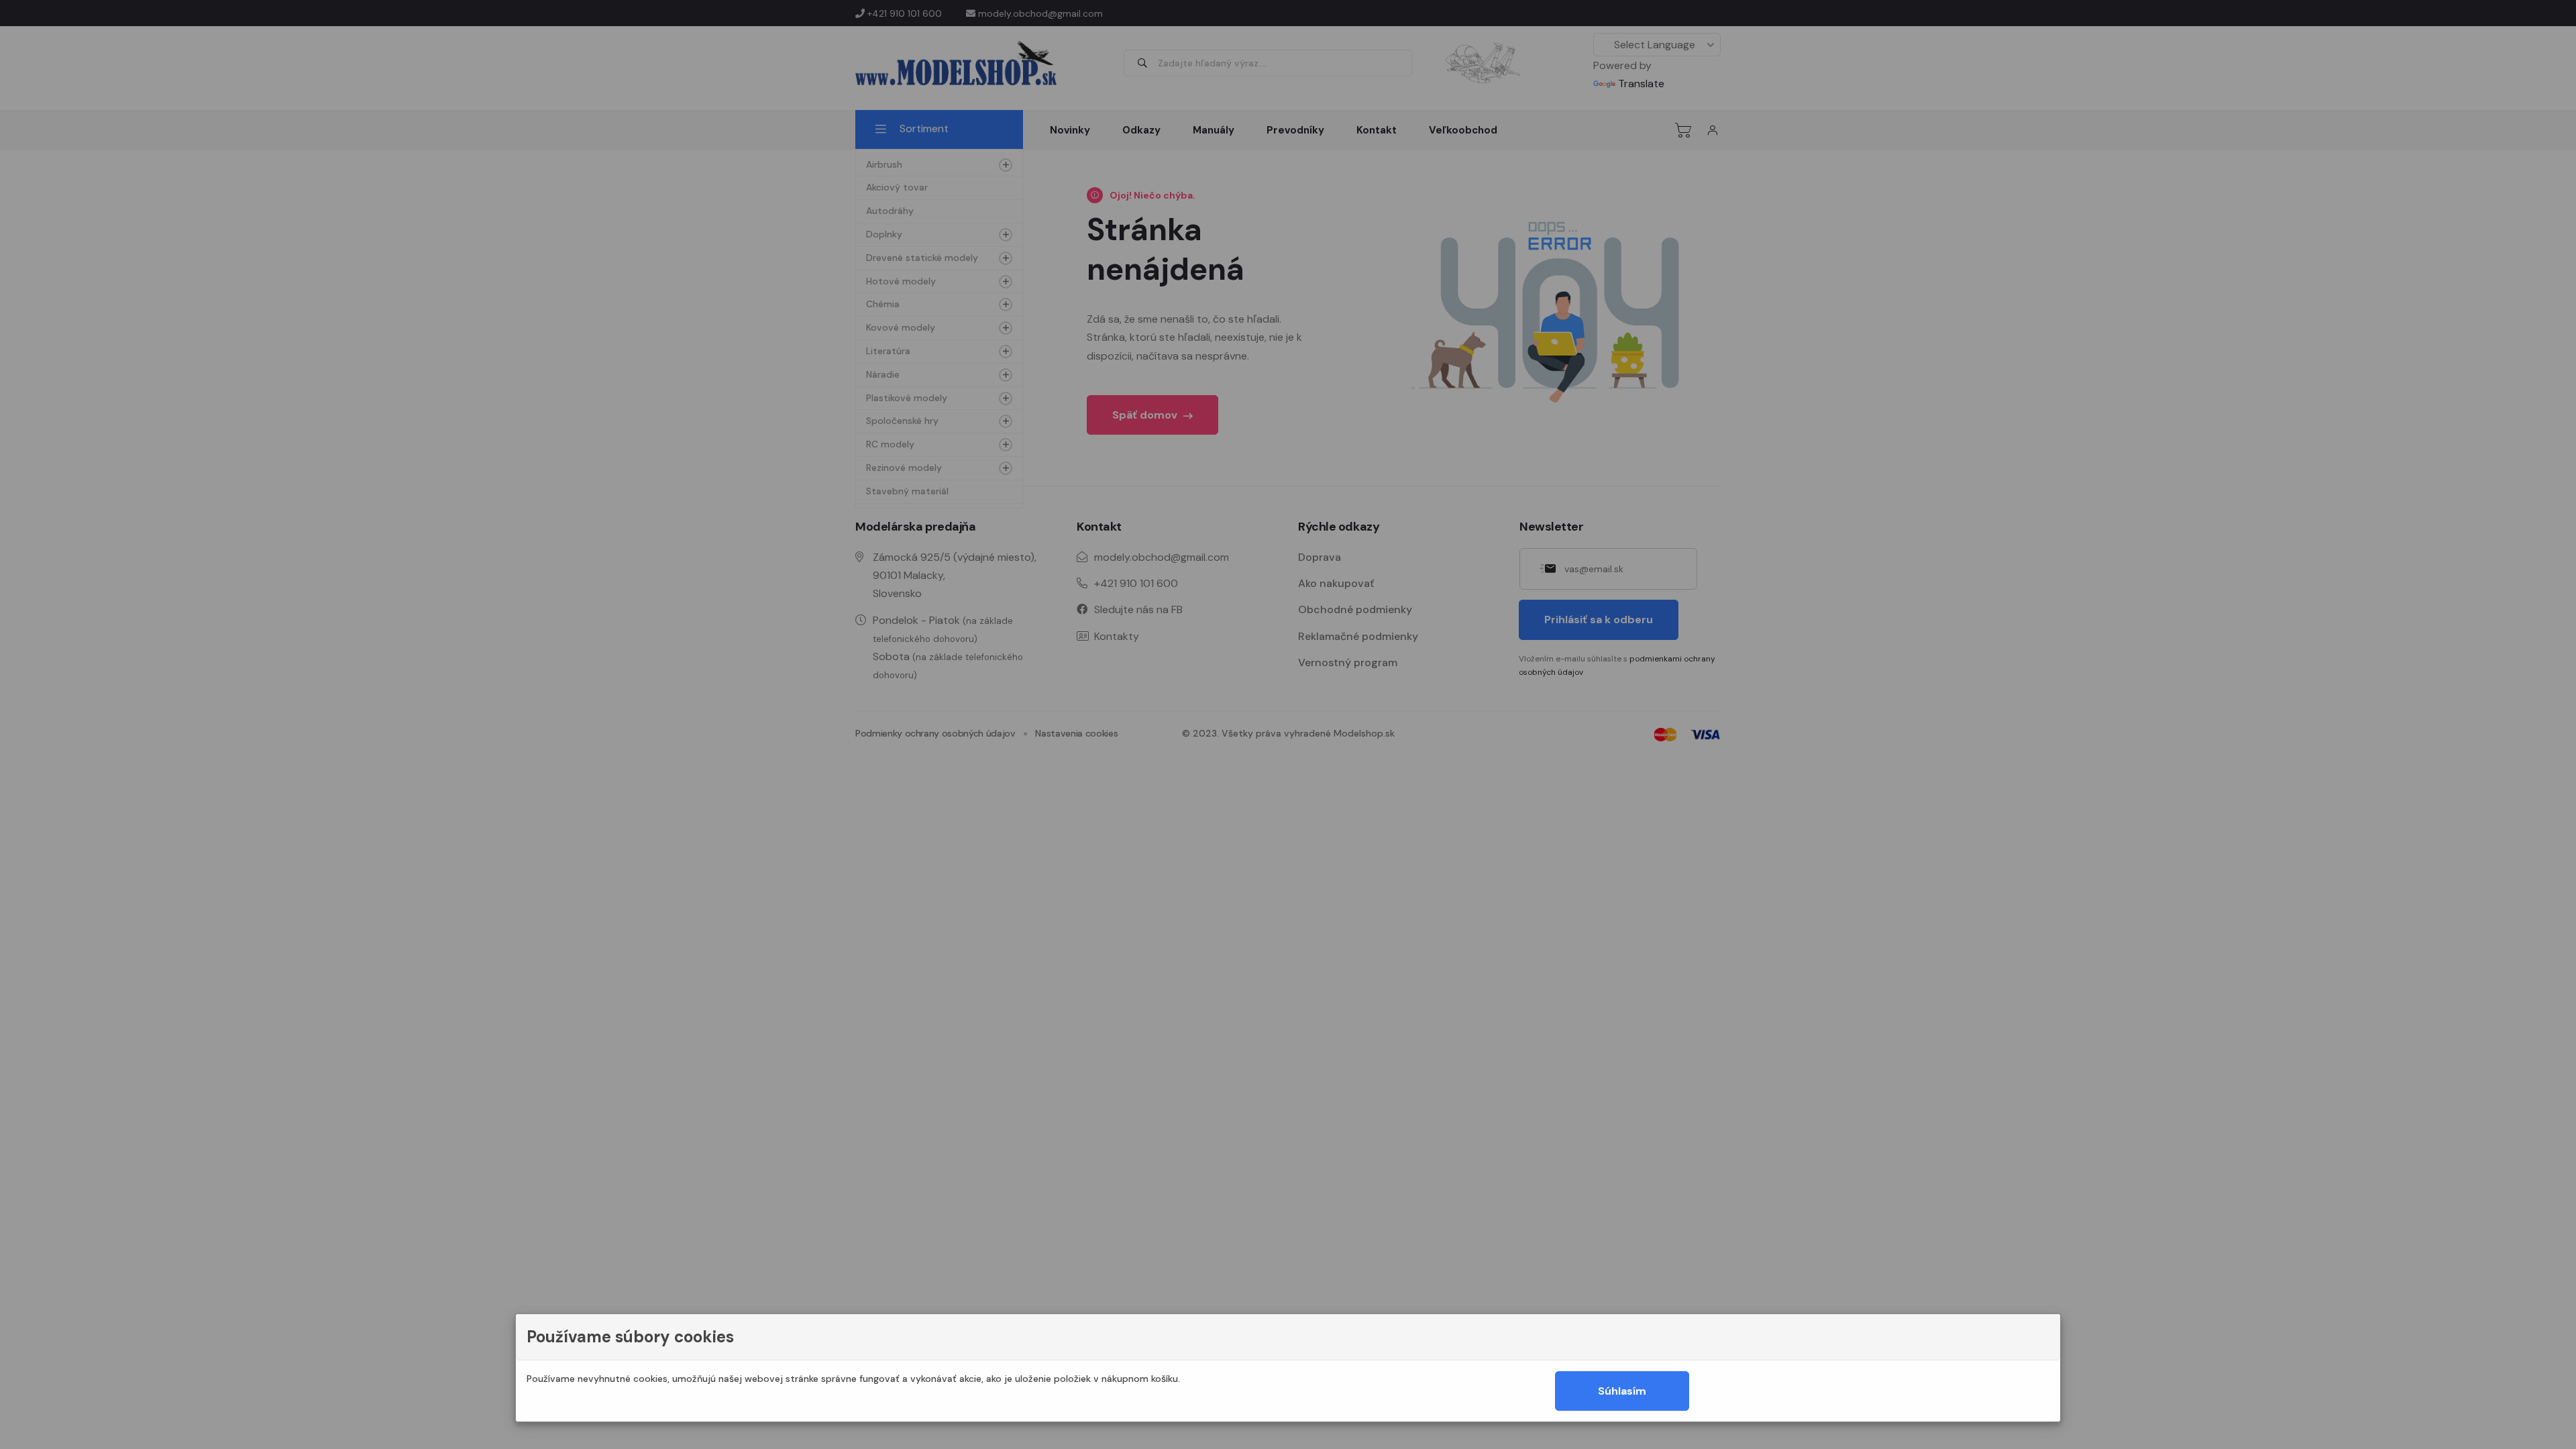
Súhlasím (1622, 1391)
